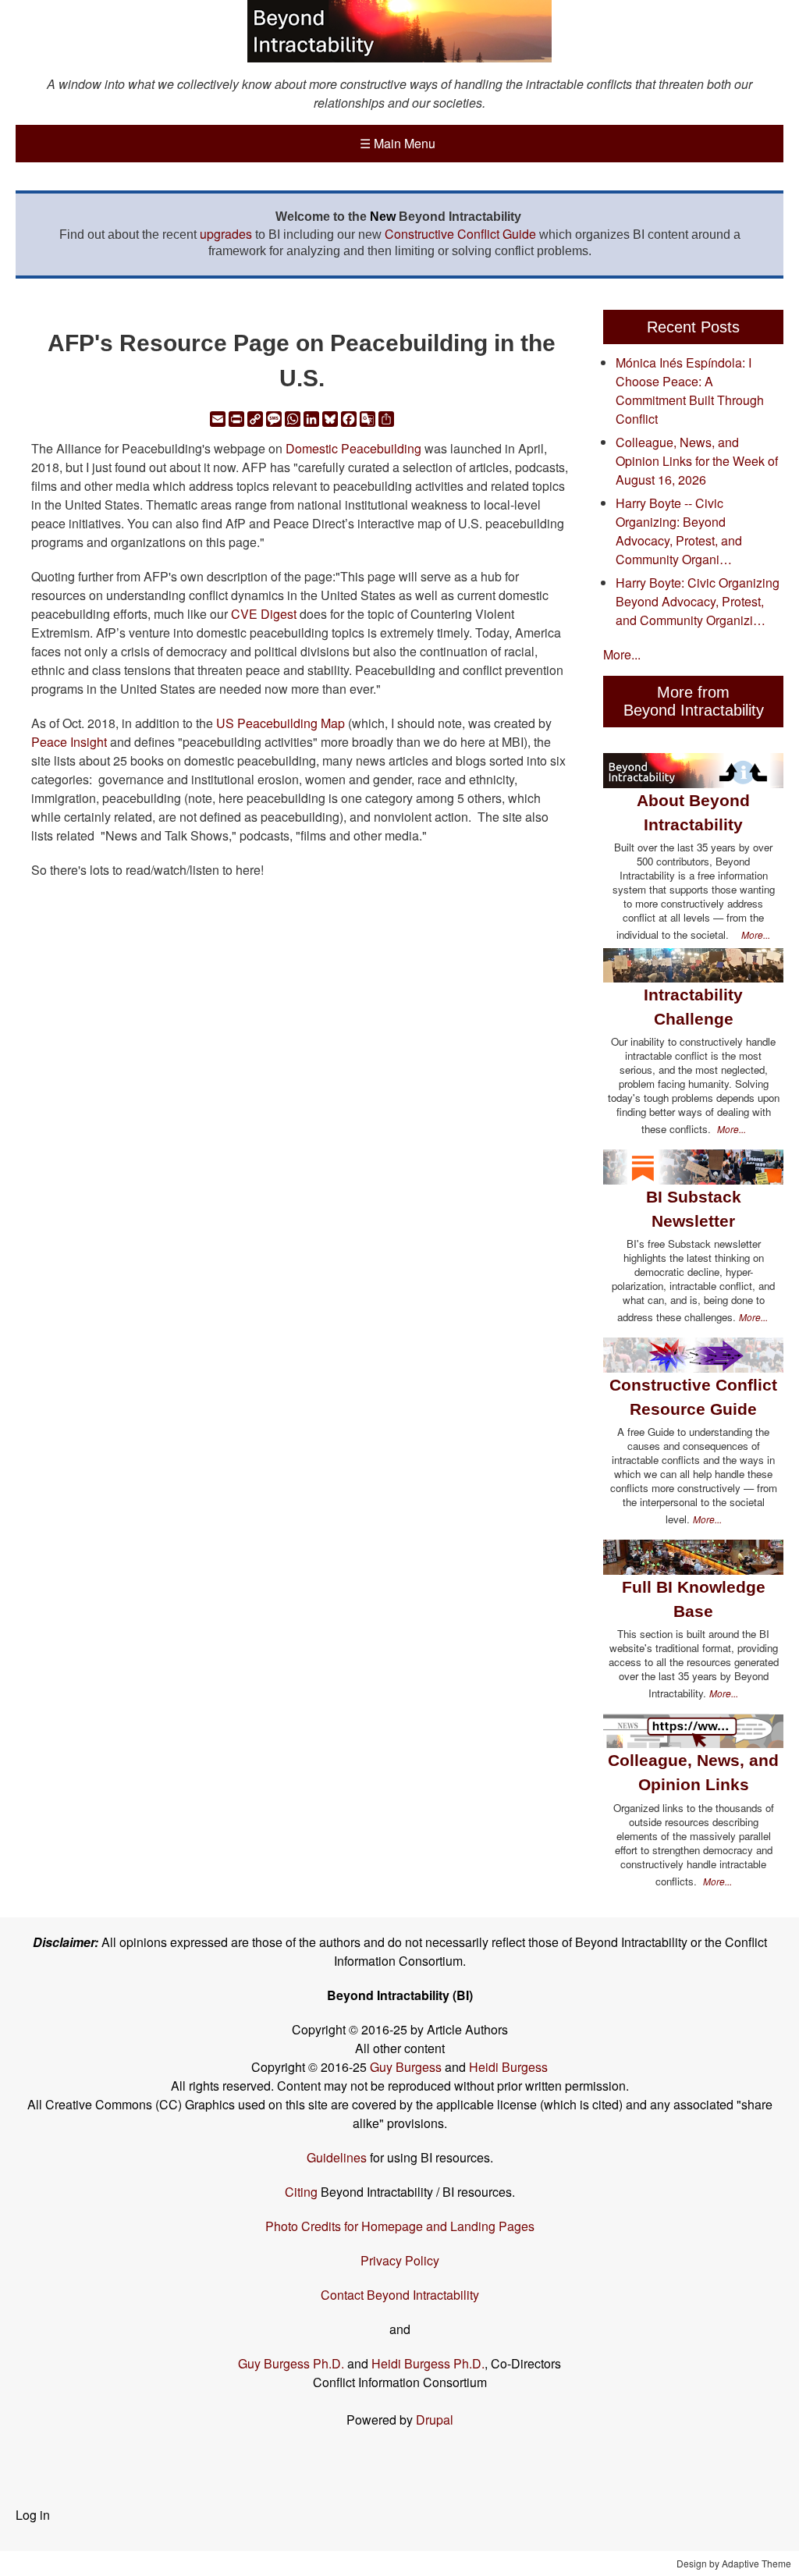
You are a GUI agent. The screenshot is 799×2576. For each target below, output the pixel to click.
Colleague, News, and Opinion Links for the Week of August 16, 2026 (697, 461)
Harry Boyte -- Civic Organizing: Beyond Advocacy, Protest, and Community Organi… (679, 531)
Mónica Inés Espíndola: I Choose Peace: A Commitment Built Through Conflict (690, 391)
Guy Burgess (407, 2067)
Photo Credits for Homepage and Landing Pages (400, 2226)
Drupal (435, 2420)
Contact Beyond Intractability (400, 2295)
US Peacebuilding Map (281, 723)
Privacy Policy (400, 2260)
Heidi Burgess (508, 2067)
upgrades (226, 234)
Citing (301, 2192)
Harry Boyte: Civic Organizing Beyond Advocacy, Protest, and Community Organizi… (698, 601)
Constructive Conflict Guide (460, 234)
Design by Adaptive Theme (734, 2563)
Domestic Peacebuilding (353, 448)
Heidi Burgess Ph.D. (428, 2363)
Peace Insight (69, 742)
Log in (33, 2515)
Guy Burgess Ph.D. (291, 2363)
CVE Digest (264, 614)
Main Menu (398, 143)
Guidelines (337, 2157)
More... (622, 654)
